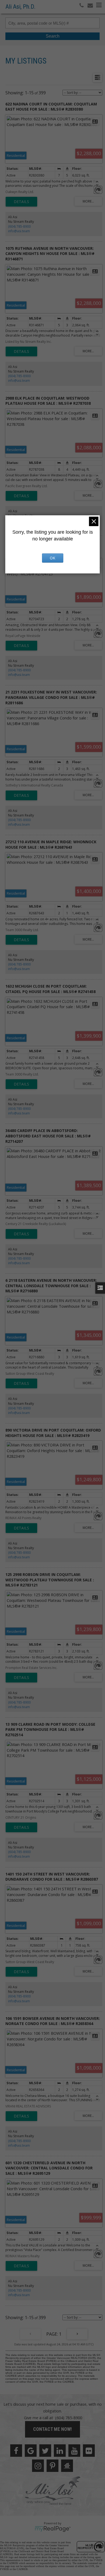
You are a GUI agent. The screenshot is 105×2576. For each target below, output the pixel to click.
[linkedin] (60, 2451)
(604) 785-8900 (19, 226)
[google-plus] (31, 2451)
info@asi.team (19, 231)
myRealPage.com (53, 2529)
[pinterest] (52, 2466)
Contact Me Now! (52, 2429)
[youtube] (74, 2451)
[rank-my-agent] (67, 2466)
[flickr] (89, 2451)
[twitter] (45, 2451)
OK (52, 558)
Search (53, 36)
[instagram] (38, 2466)
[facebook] (16, 2451)
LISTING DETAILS (21, 202)
